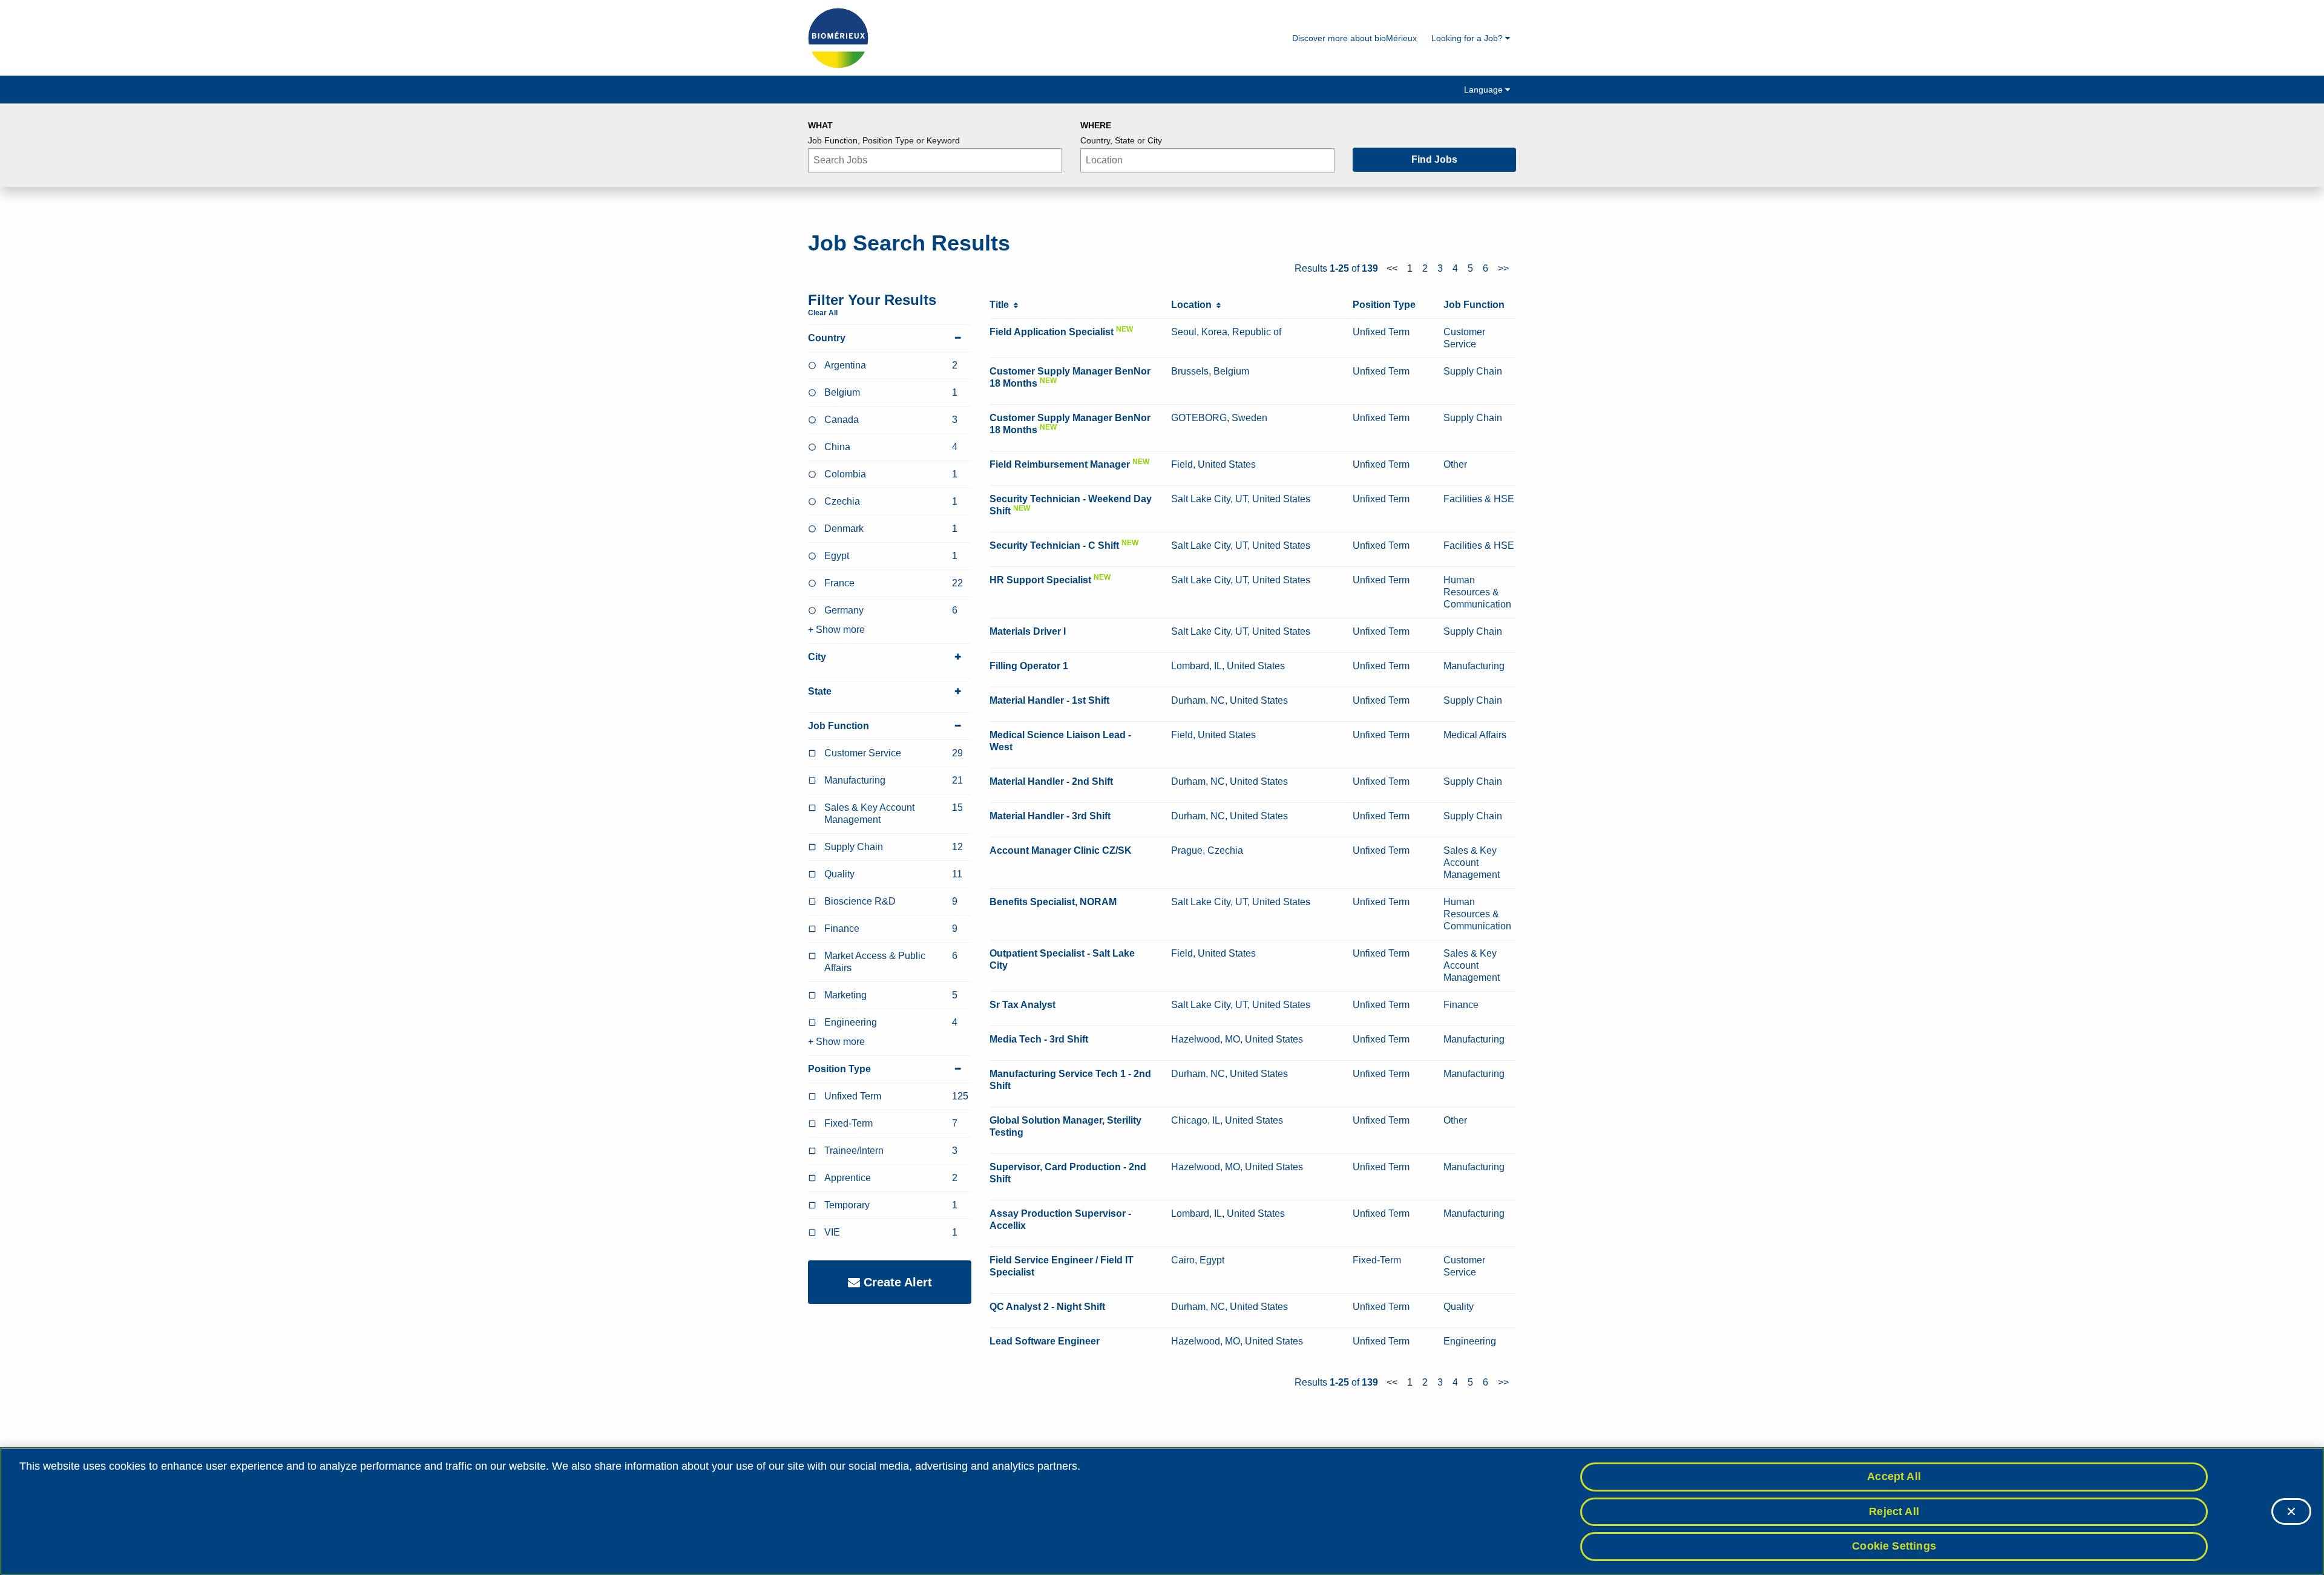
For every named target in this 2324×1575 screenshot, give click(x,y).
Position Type (839, 1069)
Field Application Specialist (1052, 332)
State (820, 691)
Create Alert (896, 1282)
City (817, 657)
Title (1002, 305)
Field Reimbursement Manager (1060, 464)
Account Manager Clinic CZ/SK (1061, 850)
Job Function (839, 726)
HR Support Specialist (1040, 580)
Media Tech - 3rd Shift (1039, 1039)
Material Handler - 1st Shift (1049, 700)
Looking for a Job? (1468, 38)
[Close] (2291, 1511)
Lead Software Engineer (1045, 1341)
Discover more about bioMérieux (1354, 38)
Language (1485, 90)
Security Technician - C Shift (1054, 545)
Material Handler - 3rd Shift (1050, 816)
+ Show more (836, 630)
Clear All (823, 313)
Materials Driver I (1028, 631)
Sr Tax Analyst (1022, 1005)
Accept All (1894, 1476)
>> (1503, 268)
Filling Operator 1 (1029, 666)
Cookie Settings (1894, 1546)
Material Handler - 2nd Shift (1051, 781)
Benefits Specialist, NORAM (1053, 902)
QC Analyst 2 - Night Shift (1047, 1307)
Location (1194, 305)
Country (827, 338)
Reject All (1894, 1511)
